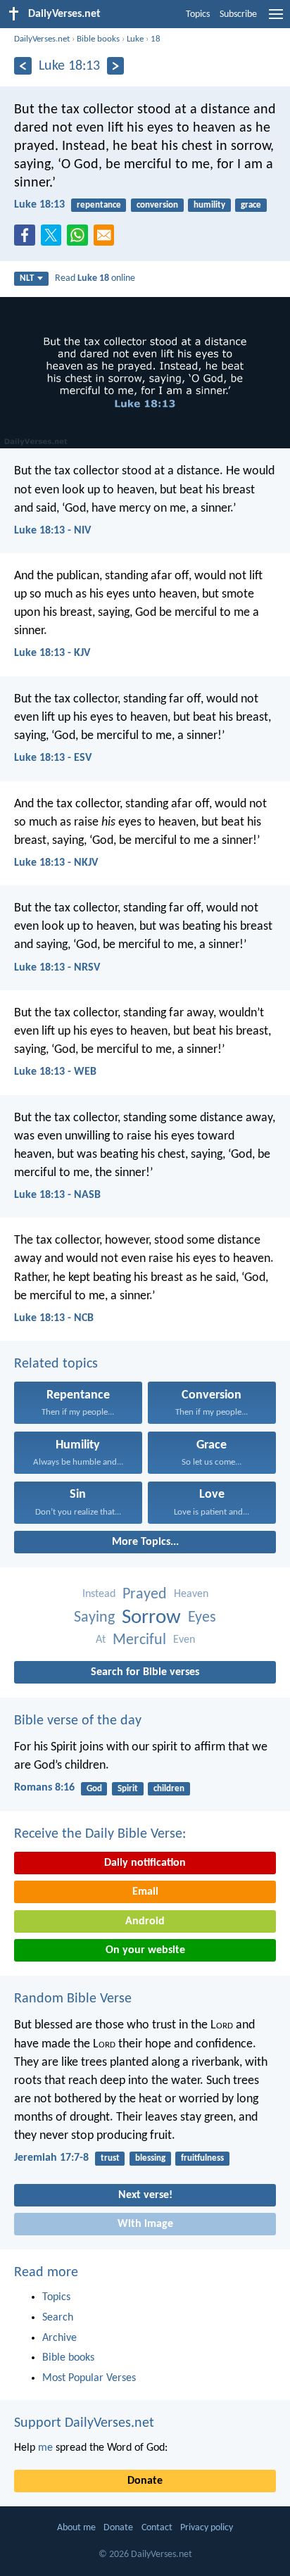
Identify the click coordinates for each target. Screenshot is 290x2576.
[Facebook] (27, 239)
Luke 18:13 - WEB (55, 1072)
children (169, 1789)
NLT (27, 278)
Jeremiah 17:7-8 (51, 2158)
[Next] (116, 66)
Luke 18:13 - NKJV (56, 863)
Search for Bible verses (145, 1672)
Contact (157, 2528)
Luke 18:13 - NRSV (57, 968)
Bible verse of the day (78, 1721)
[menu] (276, 20)
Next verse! (145, 2195)
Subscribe (238, 14)
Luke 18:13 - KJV (52, 653)
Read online (95, 278)
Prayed (145, 1595)
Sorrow (151, 1618)
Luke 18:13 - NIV (52, 531)
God (94, 1789)
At (101, 1640)
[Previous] (23, 66)
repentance (99, 205)
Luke (135, 39)
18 (156, 39)
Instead (99, 1594)
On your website (145, 1950)
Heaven (191, 1594)
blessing (150, 2158)
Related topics (56, 1364)
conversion (157, 205)
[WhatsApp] (80, 236)
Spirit (128, 1789)
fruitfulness (202, 2158)
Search (58, 2318)
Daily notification (145, 1863)
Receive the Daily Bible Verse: (100, 1834)
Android (145, 1921)
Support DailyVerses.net (84, 2423)
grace (251, 205)
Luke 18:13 (39, 205)
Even (184, 1640)
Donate (145, 2481)
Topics (198, 14)
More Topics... (145, 1542)
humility (209, 205)
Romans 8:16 (44, 1788)
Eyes (202, 1618)
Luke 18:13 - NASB (57, 1195)
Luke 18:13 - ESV (53, 758)
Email (145, 1892)
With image (145, 2224)
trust (110, 2158)
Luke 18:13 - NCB (54, 1318)
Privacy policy (207, 2528)
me (45, 2448)
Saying (94, 1618)
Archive (59, 2338)
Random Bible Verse (73, 1999)
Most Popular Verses (89, 2378)
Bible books (98, 39)
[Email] (107, 239)
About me (76, 2528)
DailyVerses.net (42, 39)
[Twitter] (54, 239)
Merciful (139, 1640)
